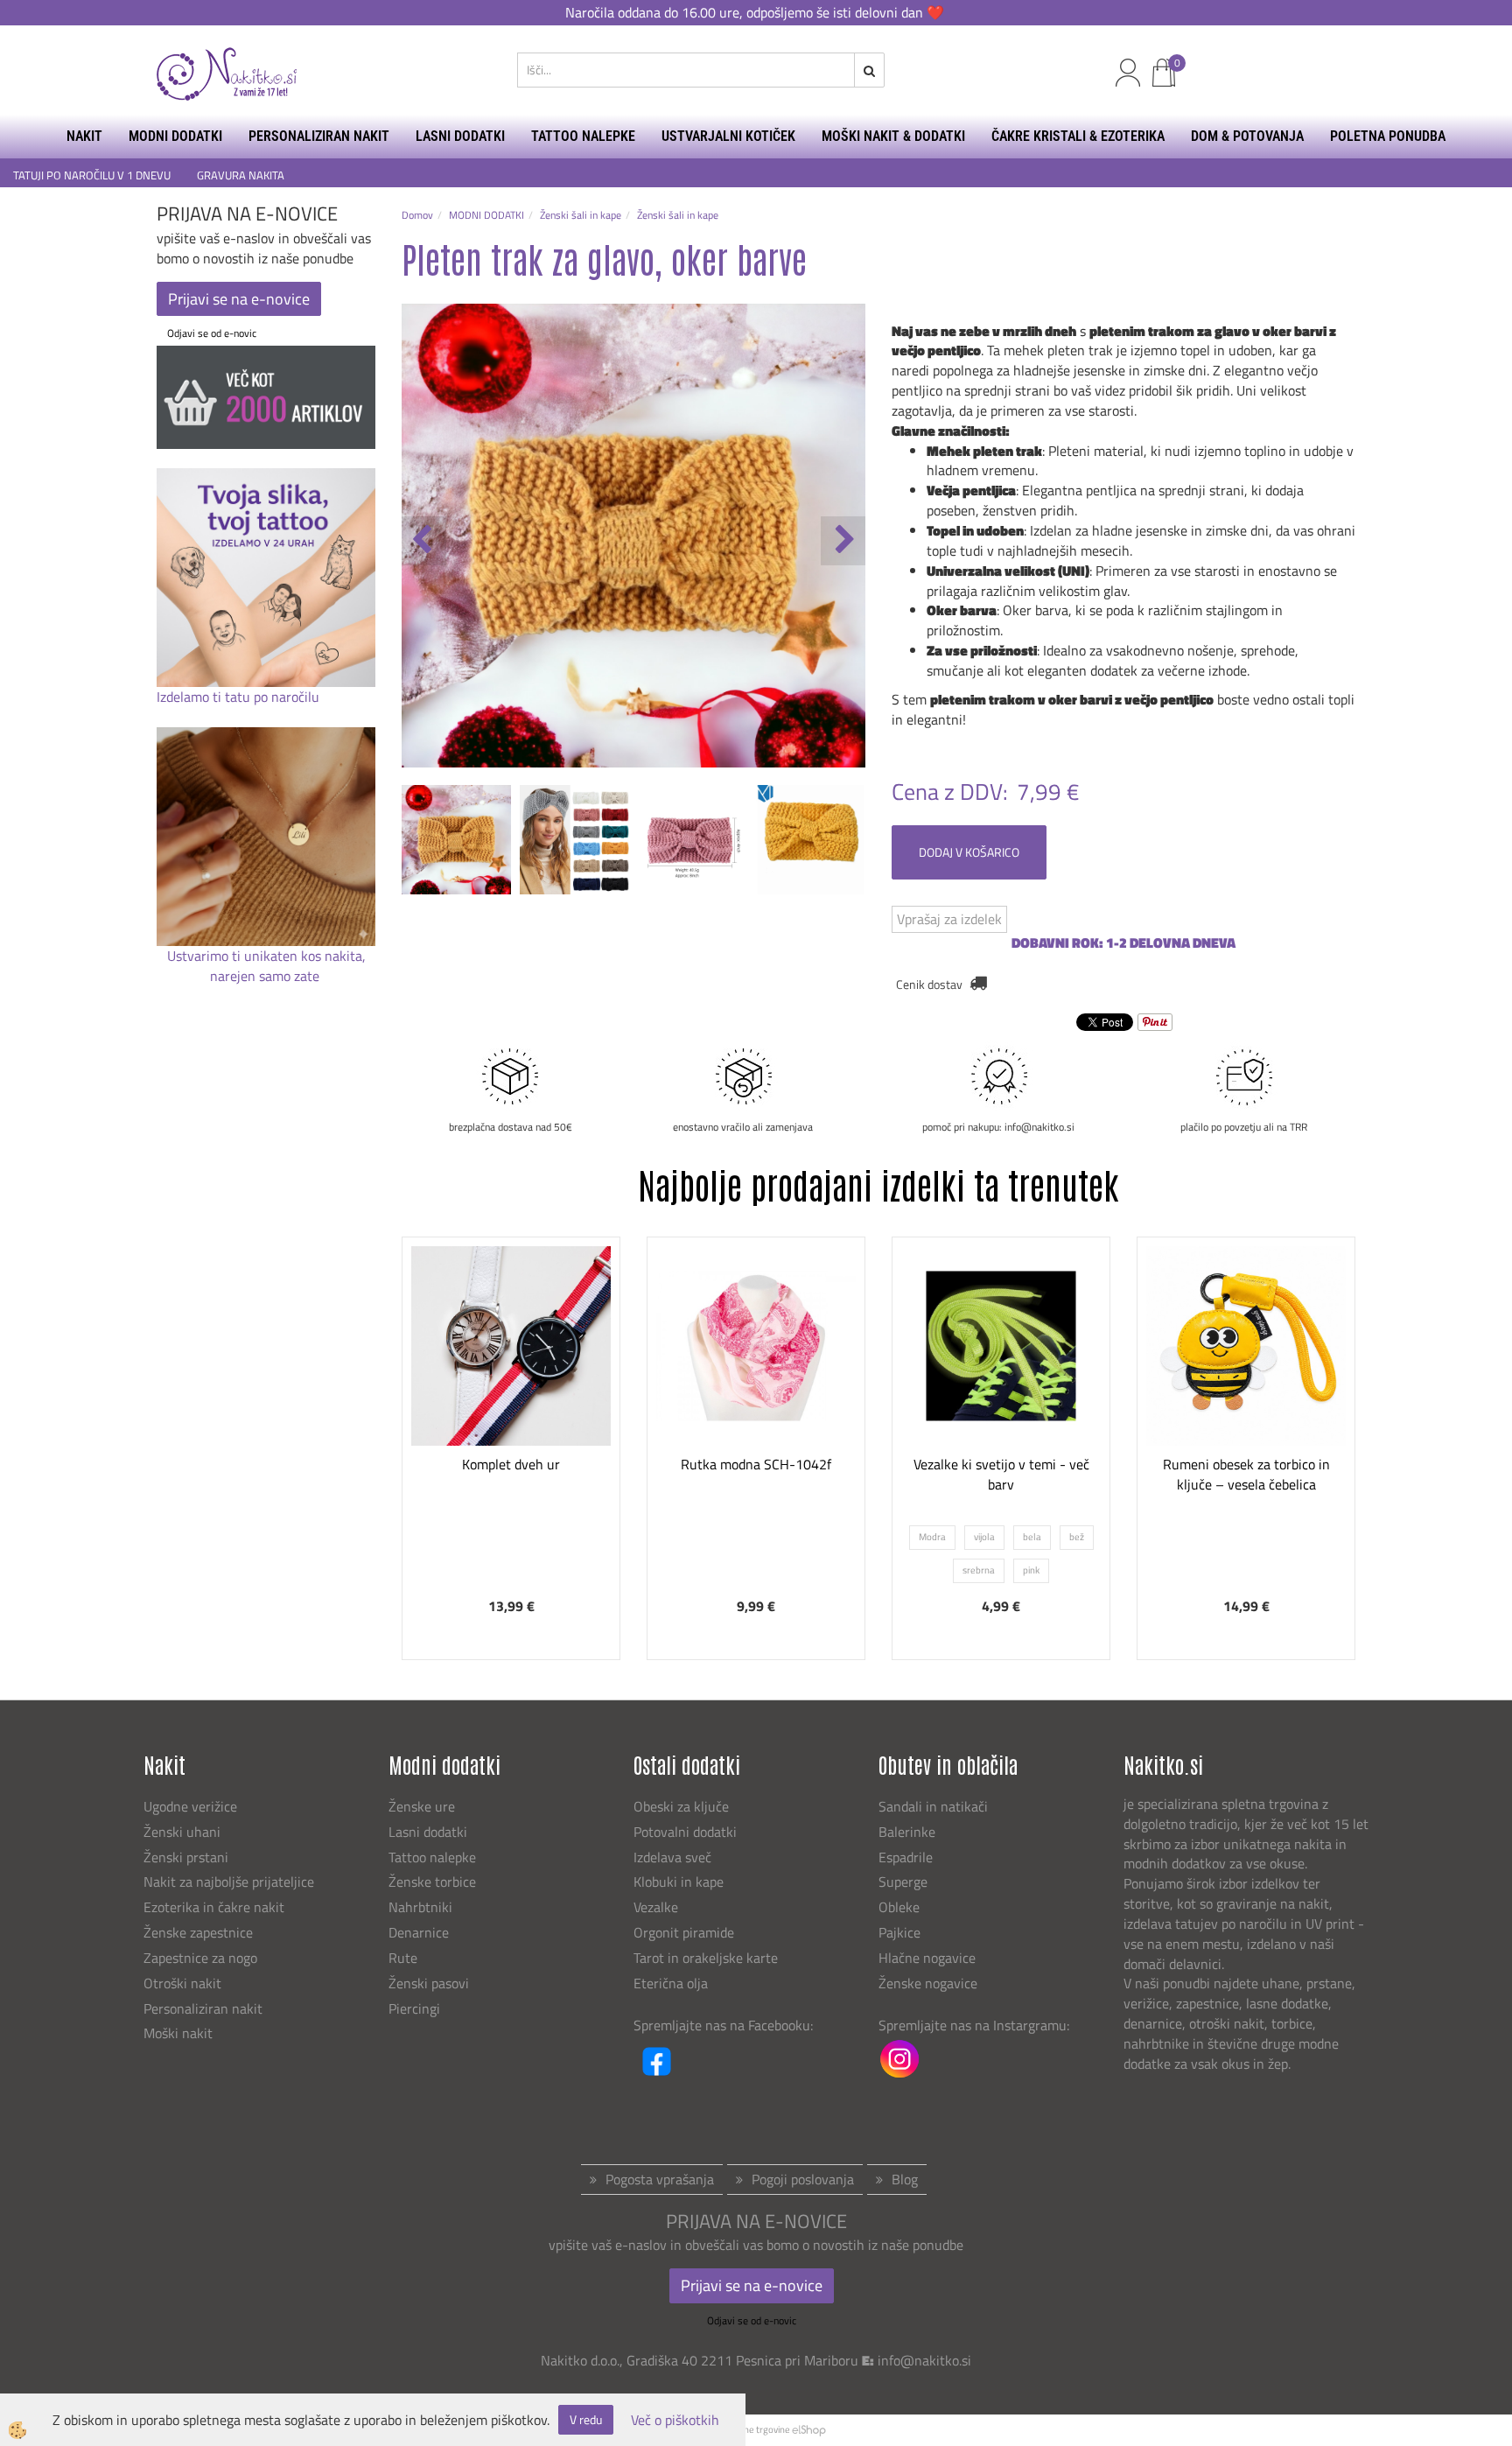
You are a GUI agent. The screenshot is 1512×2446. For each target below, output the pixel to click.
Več (511, 1381)
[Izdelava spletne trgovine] (809, 2429)
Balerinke (907, 1832)
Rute (403, 1958)
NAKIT (84, 136)
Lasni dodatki (428, 1832)
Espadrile (906, 1857)
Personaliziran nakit (203, 2008)
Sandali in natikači (935, 1806)
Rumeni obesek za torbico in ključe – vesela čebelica (1246, 1474)
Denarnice (419, 1932)
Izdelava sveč (672, 1857)
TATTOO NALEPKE (583, 136)
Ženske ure (423, 1806)
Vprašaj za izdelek (949, 919)
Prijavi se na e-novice (239, 299)
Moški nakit (180, 2033)
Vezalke (656, 1907)
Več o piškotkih (675, 2420)
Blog (905, 2179)
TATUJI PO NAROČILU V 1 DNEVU (92, 175)
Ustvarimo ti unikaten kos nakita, (266, 956)
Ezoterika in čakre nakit (216, 1907)
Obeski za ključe (681, 1806)
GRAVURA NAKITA (241, 175)
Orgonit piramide (684, 1932)
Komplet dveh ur (511, 1464)
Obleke (899, 1907)
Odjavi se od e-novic (212, 333)
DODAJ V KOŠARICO (969, 852)
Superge (903, 1882)
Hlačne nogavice (927, 1958)
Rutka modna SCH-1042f (756, 1464)
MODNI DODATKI (175, 136)
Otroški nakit (182, 1983)
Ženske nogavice (928, 1983)
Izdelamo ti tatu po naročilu (240, 697)
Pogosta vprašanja (660, 2179)
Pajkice (899, 1932)
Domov (417, 215)
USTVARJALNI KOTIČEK (728, 136)
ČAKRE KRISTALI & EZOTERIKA (1078, 136)
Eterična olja (671, 1983)
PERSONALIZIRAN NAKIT (319, 136)
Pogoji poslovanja (803, 2179)
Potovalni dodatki (685, 1832)
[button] (843, 541)
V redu (586, 2419)
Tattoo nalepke (432, 1857)
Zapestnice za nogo (202, 1958)
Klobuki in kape (679, 1882)
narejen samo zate (266, 976)
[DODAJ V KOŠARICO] (511, 1425)
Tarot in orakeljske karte (706, 1958)
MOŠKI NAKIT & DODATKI (893, 136)
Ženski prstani (188, 1857)
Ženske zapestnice (200, 1932)
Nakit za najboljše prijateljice (229, 1882)
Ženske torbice (432, 1882)
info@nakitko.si (924, 2360)
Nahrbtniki (420, 1907)
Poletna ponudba (1388, 136)
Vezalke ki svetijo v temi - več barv (1001, 1474)
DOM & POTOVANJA (1247, 136)
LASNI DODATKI (460, 136)
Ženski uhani (184, 1832)
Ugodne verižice (190, 1806)
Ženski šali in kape (581, 215)
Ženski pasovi (430, 1983)
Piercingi (414, 2008)
